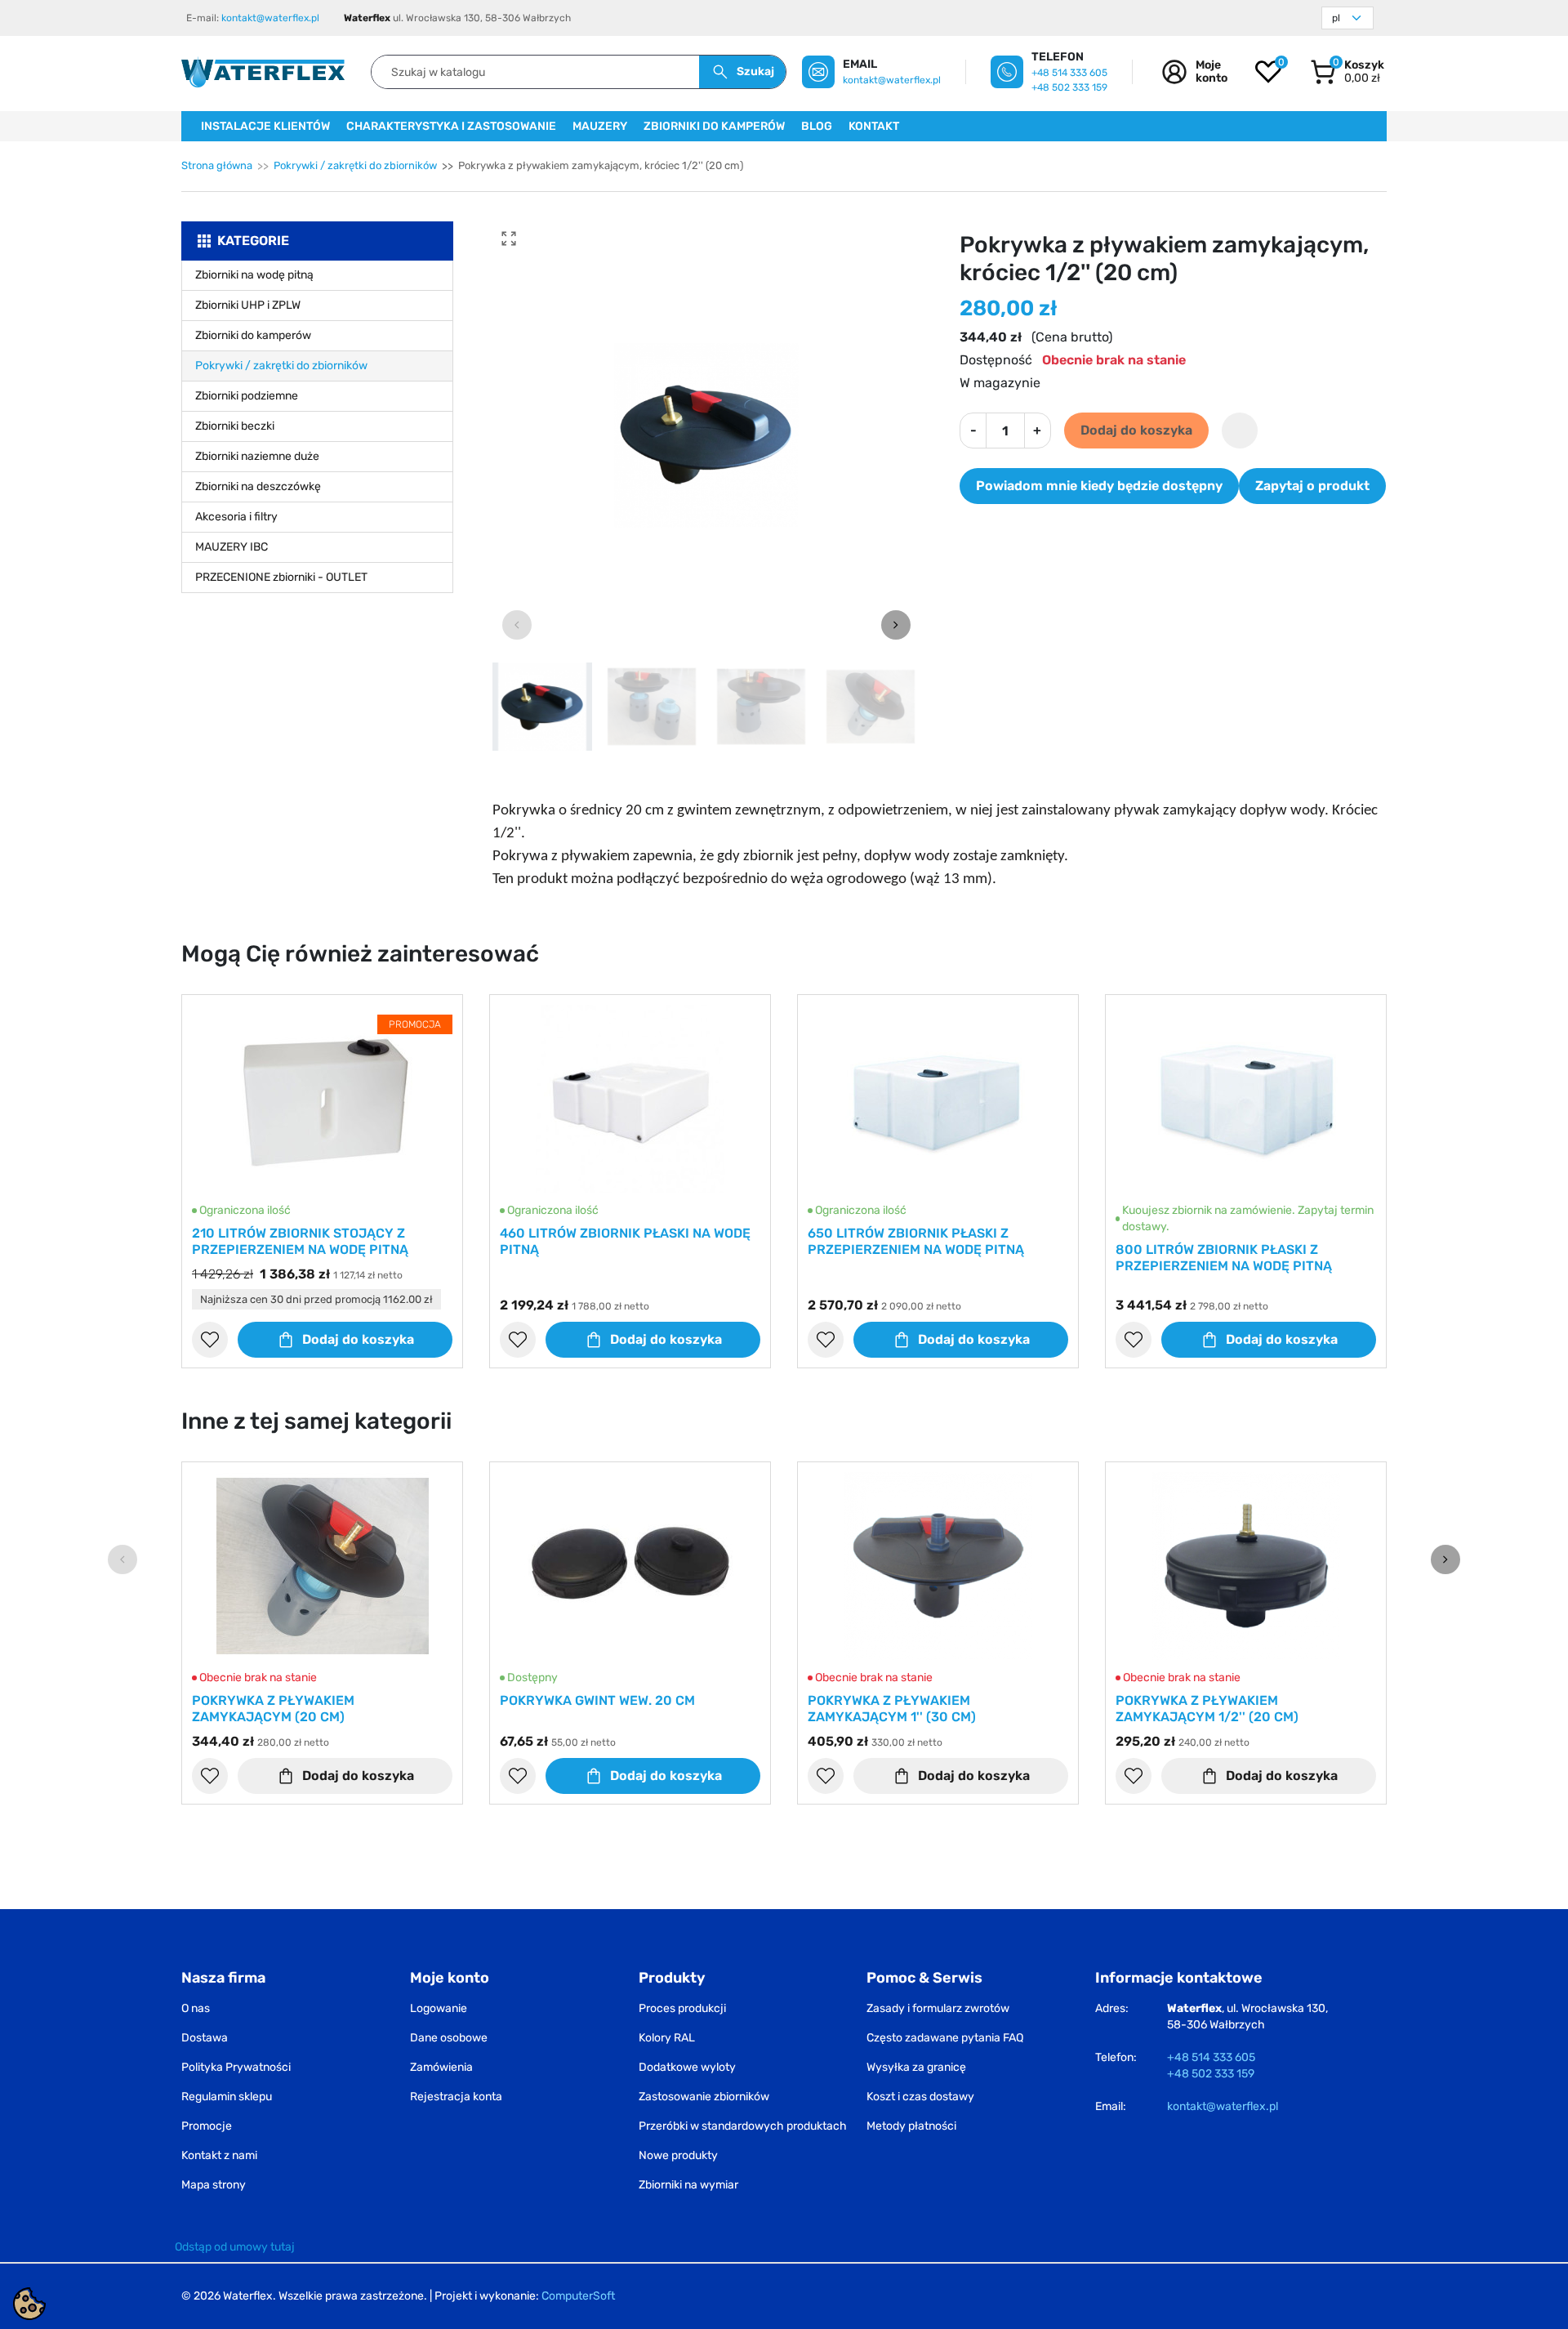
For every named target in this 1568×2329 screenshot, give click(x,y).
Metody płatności (911, 2126)
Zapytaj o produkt (1312, 486)
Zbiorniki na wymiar (688, 2185)
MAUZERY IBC (232, 547)
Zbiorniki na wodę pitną (254, 275)
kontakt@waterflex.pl (270, 18)
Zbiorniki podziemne (247, 396)
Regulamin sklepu (227, 2097)
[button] (1347, 72)
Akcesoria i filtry (236, 517)
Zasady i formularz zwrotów (938, 2008)
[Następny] (1445, 1559)
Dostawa (205, 2038)
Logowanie (439, 2008)
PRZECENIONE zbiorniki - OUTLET (281, 577)
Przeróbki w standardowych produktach (743, 2126)
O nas (196, 2008)
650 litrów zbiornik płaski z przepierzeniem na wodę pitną (916, 1241)
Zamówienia (441, 2067)
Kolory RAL (667, 2038)
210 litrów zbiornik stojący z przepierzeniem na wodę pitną (300, 1241)
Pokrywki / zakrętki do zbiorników (355, 165)
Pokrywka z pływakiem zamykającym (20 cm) (273, 1709)
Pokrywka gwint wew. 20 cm (597, 1700)
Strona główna (217, 165)
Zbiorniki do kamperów (253, 335)
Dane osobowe (449, 2038)
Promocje (207, 2126)
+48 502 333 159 (1069, 87)
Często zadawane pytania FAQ (945, 2038)
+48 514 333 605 (1069, 73)
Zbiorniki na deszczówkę (258, 486)
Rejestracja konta (456, 2097)
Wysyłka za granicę (916, 2067)
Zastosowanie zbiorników (704, 2097)
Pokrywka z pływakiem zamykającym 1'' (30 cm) (892, 1709)
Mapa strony (214, 2185)
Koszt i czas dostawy (920, 2097)
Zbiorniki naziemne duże (257, 456)
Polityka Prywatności (236, 2067)
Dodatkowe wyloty (687, 2067)
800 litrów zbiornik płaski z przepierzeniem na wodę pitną (1224, 1258)
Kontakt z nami (219, 2155)
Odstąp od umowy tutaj (235, 2247)
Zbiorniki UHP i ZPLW (248, 305)
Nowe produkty (678, 2155)
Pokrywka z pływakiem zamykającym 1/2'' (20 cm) (1207, 1709)
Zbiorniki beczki (235, 426)
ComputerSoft (578, 2296)
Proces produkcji (682, 2008)
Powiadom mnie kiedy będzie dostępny (1099, 486)
